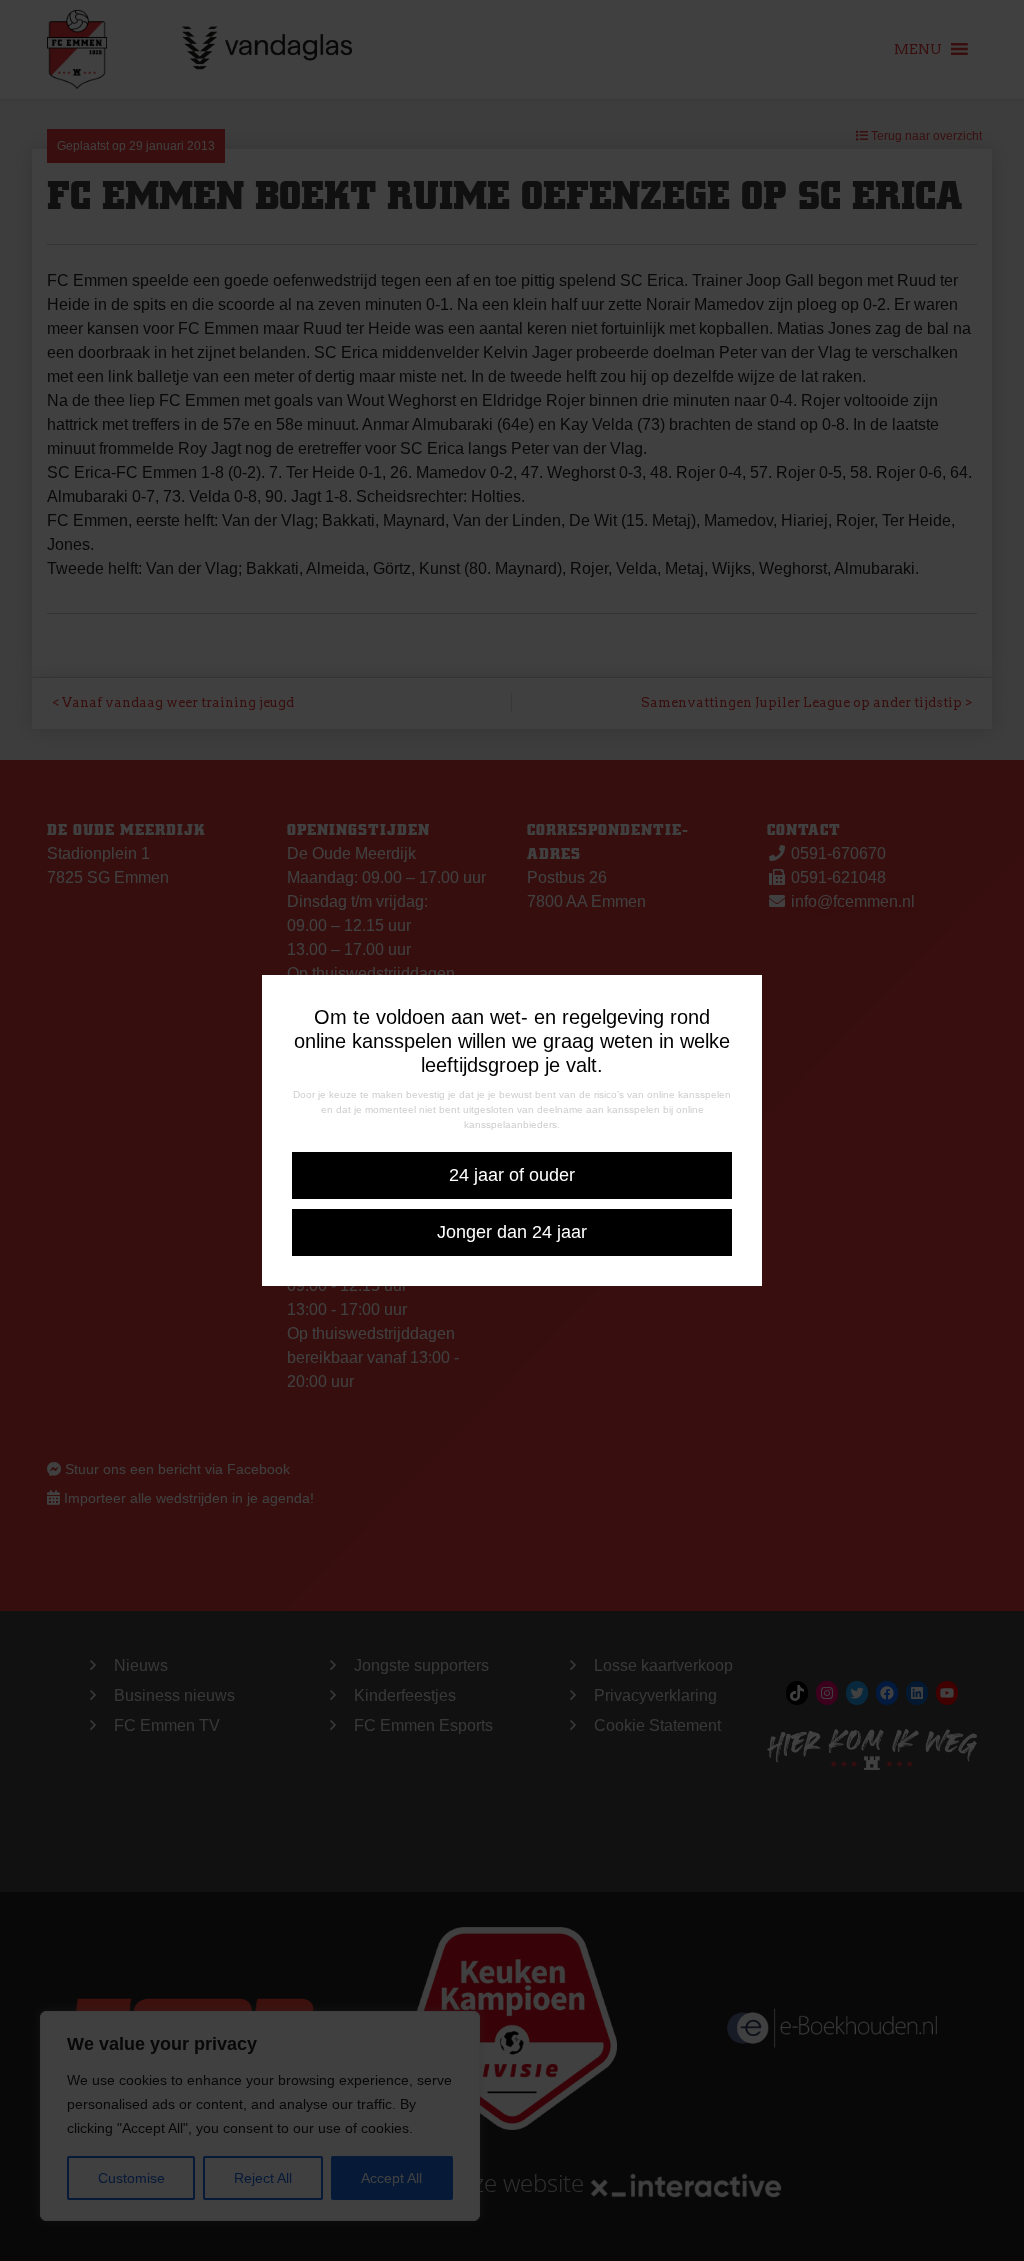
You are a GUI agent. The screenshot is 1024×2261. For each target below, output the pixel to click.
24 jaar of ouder (512, 1175)
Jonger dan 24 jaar (512, 1232)
